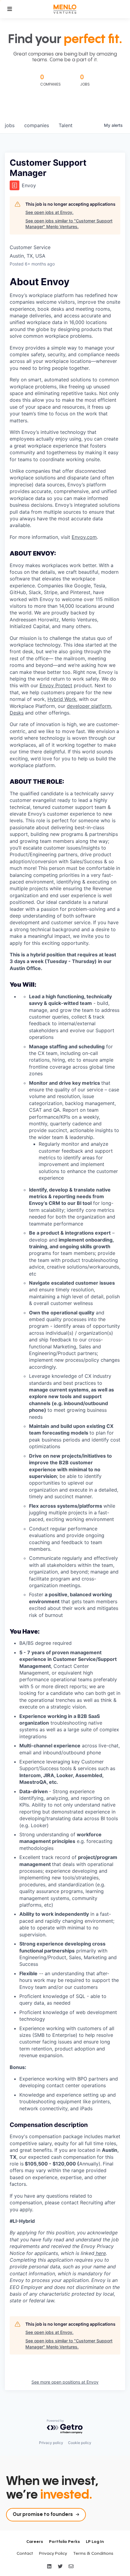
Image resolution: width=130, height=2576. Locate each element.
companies (37, 125)
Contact (25, 2554)
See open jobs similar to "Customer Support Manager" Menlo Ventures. (69, 224)
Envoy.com (84, 537)
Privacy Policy (53, 2554)
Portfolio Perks (64, 2542)
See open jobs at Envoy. (49, 212)
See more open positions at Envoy (65, 2382)
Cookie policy (80, 2443)
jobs (10, 125)
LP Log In (95, 2542)
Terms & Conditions (93, 2554)
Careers (35, 2542)
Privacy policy (51, 2443)
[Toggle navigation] (10, 9)
